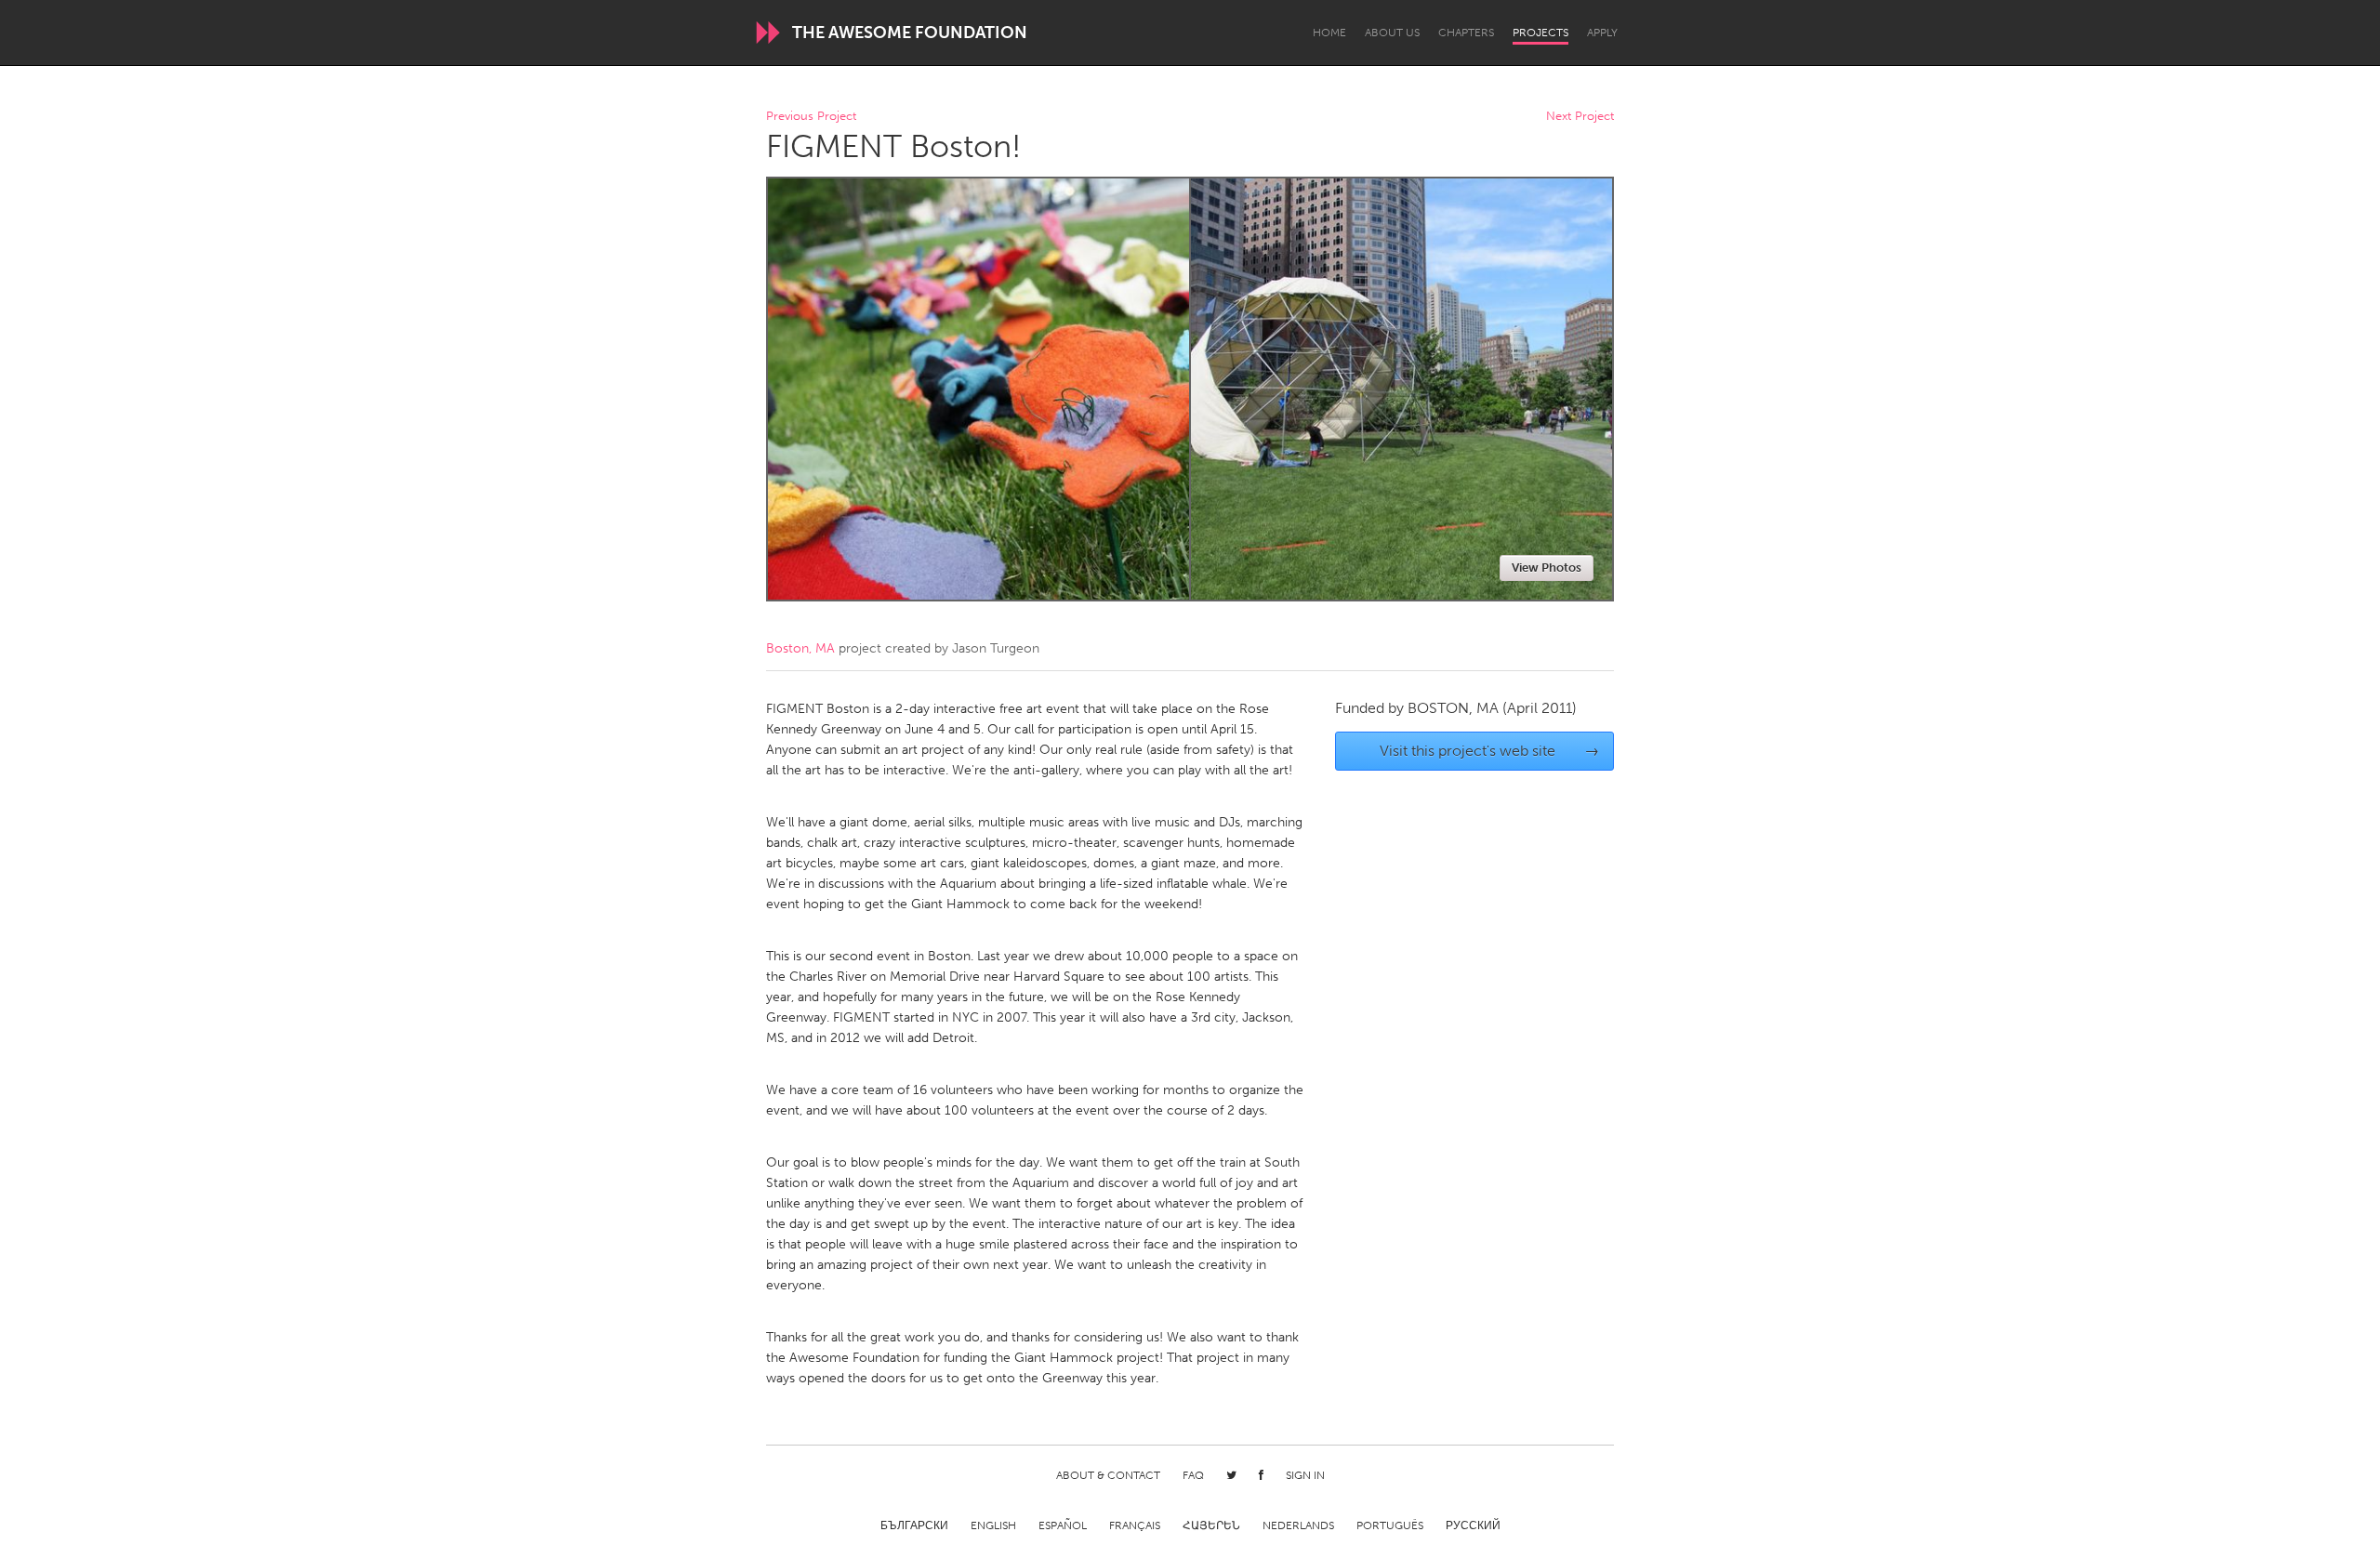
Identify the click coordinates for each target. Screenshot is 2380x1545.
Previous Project (811, 117)
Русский (1473, 1525)
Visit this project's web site (1490, 751)
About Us (1392, 33)
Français (1135, 1525)
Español (1063, 1525)
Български (914, 1525)
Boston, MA (800, 648)
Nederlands (1298, 1525)
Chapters (1466, 33)
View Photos (1547, 568)
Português (1390, 1525)
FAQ (1193, 1475)
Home (1329, 33)
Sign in (1305, 1475)
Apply (1602, 33)
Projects (1540, 33)
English (993, 1525)
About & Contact (1108, 1475)
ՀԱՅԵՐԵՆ (1211, 1525)
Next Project (1580, 117)
